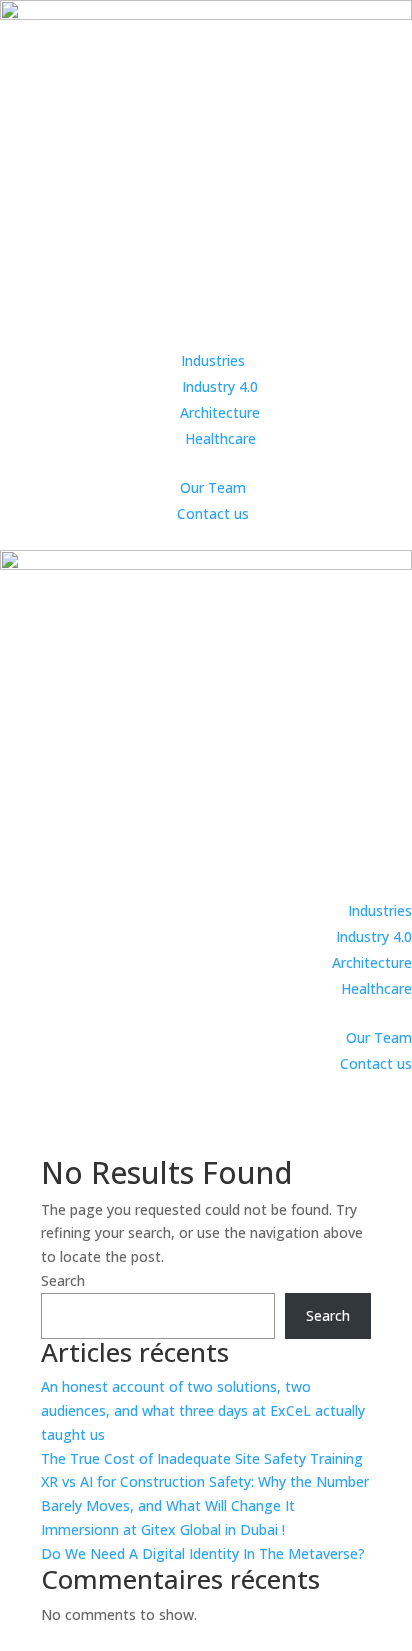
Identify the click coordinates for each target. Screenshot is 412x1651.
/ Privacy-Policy (89, 1638)
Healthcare (220, 438)
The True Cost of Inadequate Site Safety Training (202, 1458)
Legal (20, 1638)
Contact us (213, 513)
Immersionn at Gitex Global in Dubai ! (163, 1529)
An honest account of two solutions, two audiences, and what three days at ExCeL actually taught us (203, 1410)
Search (63, 1280)
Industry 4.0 (220, 386)
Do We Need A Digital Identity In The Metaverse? (203, 1553)
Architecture (220, 412)
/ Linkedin (173, 1638)
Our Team (213, 487)
